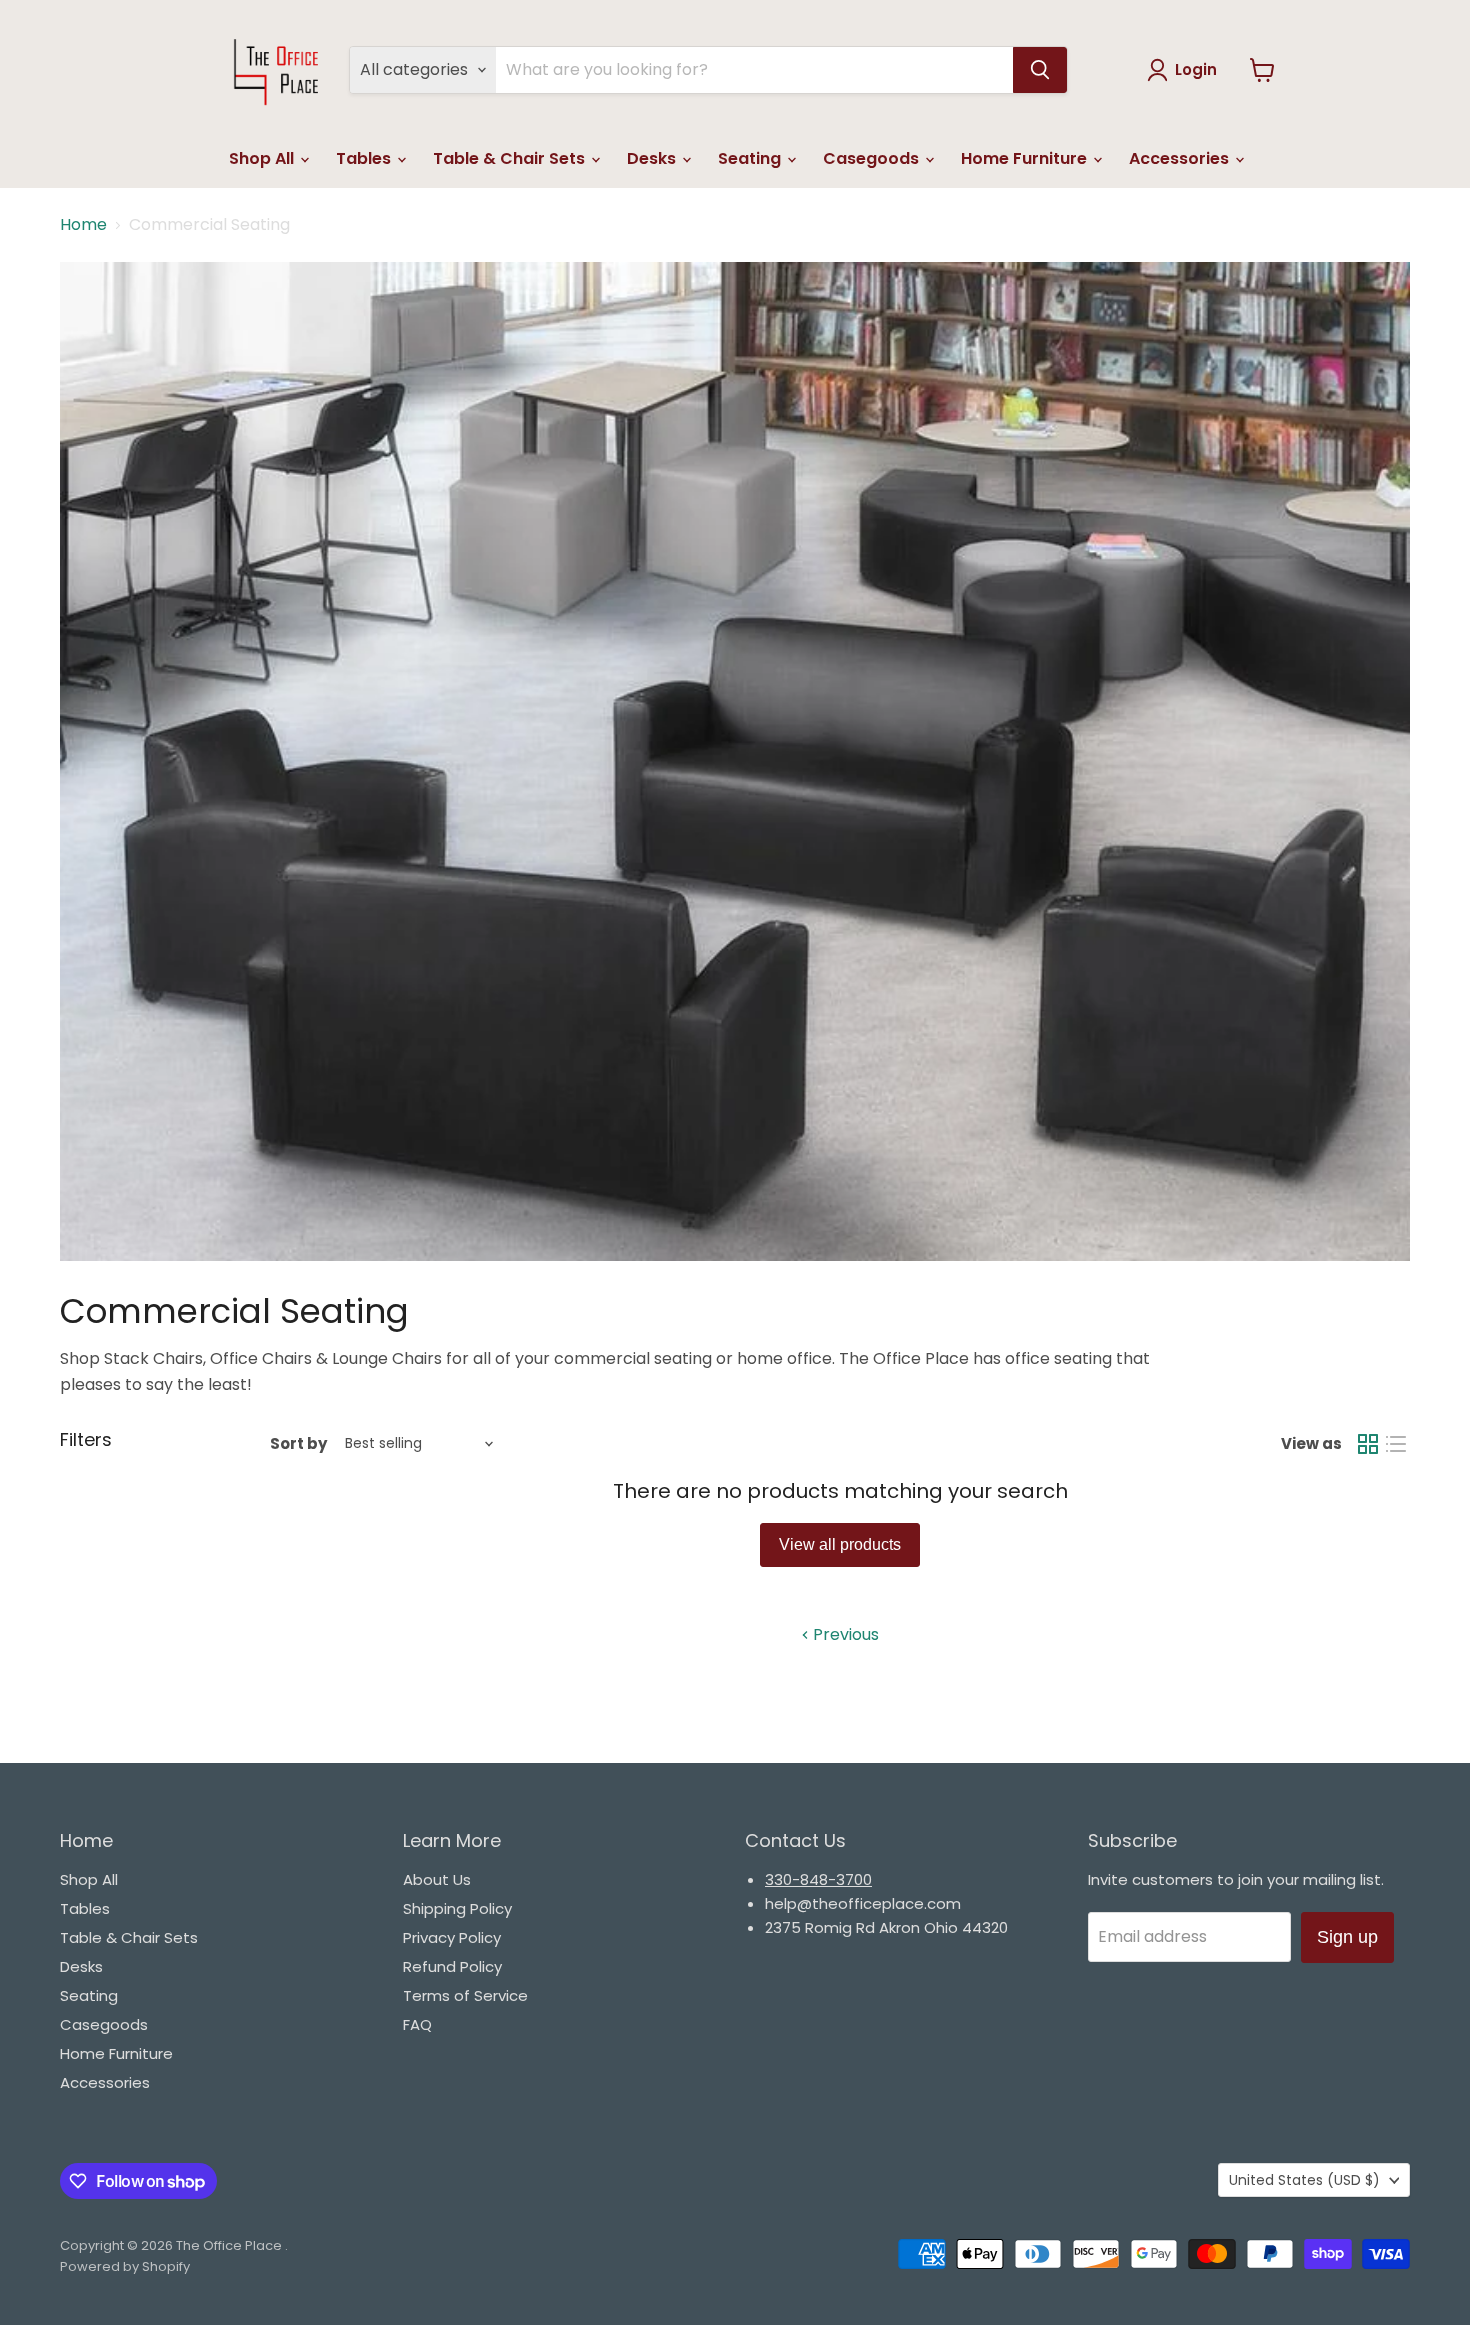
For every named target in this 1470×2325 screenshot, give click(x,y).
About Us (437, 1879)
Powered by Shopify (125, 2266)
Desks (653, 158)
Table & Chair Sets (511, 158)
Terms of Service (465, 1995)
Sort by (298, 1443)
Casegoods (873, 158)
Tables (365, 158)
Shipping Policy (457, 1908)
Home (83, 225)
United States (1304, 2180)
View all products (840, 1544)
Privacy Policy (452, 1937)
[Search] (1040, 70)
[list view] (1396, 1444)
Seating (751, 158)
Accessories (1181, 158)
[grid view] (1368, 1444)
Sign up (1347, 1937)
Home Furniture (1026, 158)
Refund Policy (452, 1966)
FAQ (417, 2024)
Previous (844, 1634)
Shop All (263, 158)
